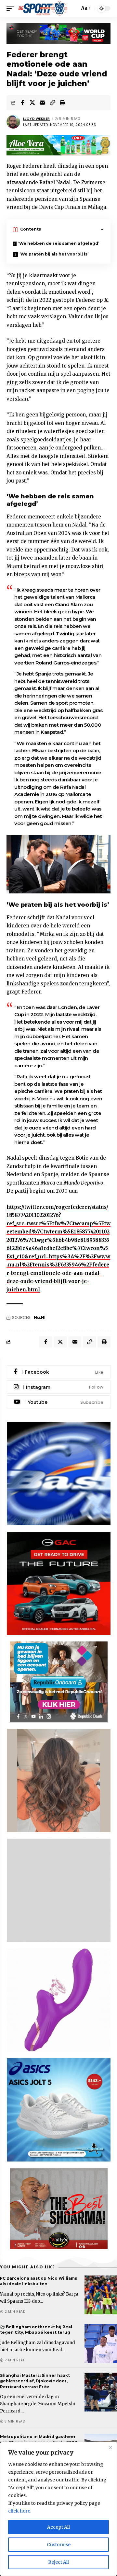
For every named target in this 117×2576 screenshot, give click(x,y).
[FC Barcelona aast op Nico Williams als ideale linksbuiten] (101, 2295)
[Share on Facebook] (22, 103)
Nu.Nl (40, 1317)
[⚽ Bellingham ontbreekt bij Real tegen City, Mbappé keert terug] (101, 2343)
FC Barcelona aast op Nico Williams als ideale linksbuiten (39, 2281)
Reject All (58, 2562)
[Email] (43, 103)
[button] (12, 8)
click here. (20, 2511)
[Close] (110, 2447)
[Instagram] (59, 1387)
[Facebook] (59, 1372)
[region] (58, 2509)
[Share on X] (32, 103)
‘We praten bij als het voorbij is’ (54, 254)
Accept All (58, 2527)
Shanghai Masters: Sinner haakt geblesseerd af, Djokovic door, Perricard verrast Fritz (35, 2381)
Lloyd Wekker (37, 119)
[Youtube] (59, 1402)
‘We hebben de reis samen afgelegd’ (59, 243)
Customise (59, 2545)
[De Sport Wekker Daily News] (43, 8)
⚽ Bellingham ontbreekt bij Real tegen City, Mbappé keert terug (36, 2330)
